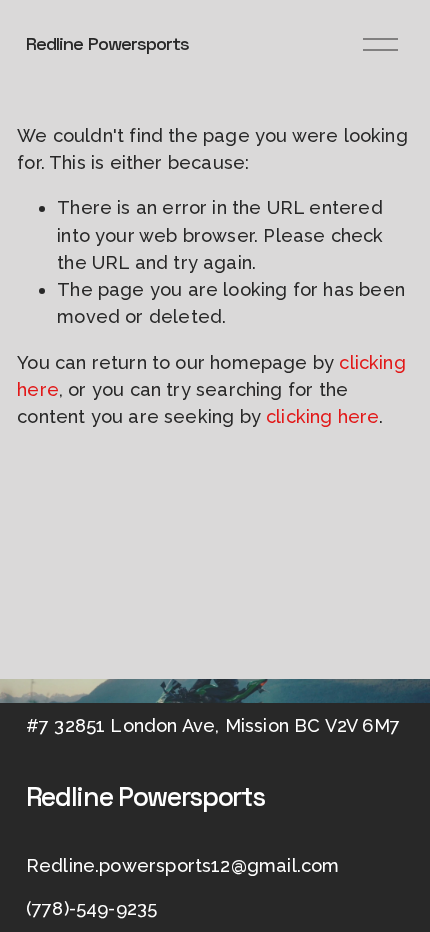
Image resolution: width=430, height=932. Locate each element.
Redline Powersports (108, 43)
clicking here (322, 416)
